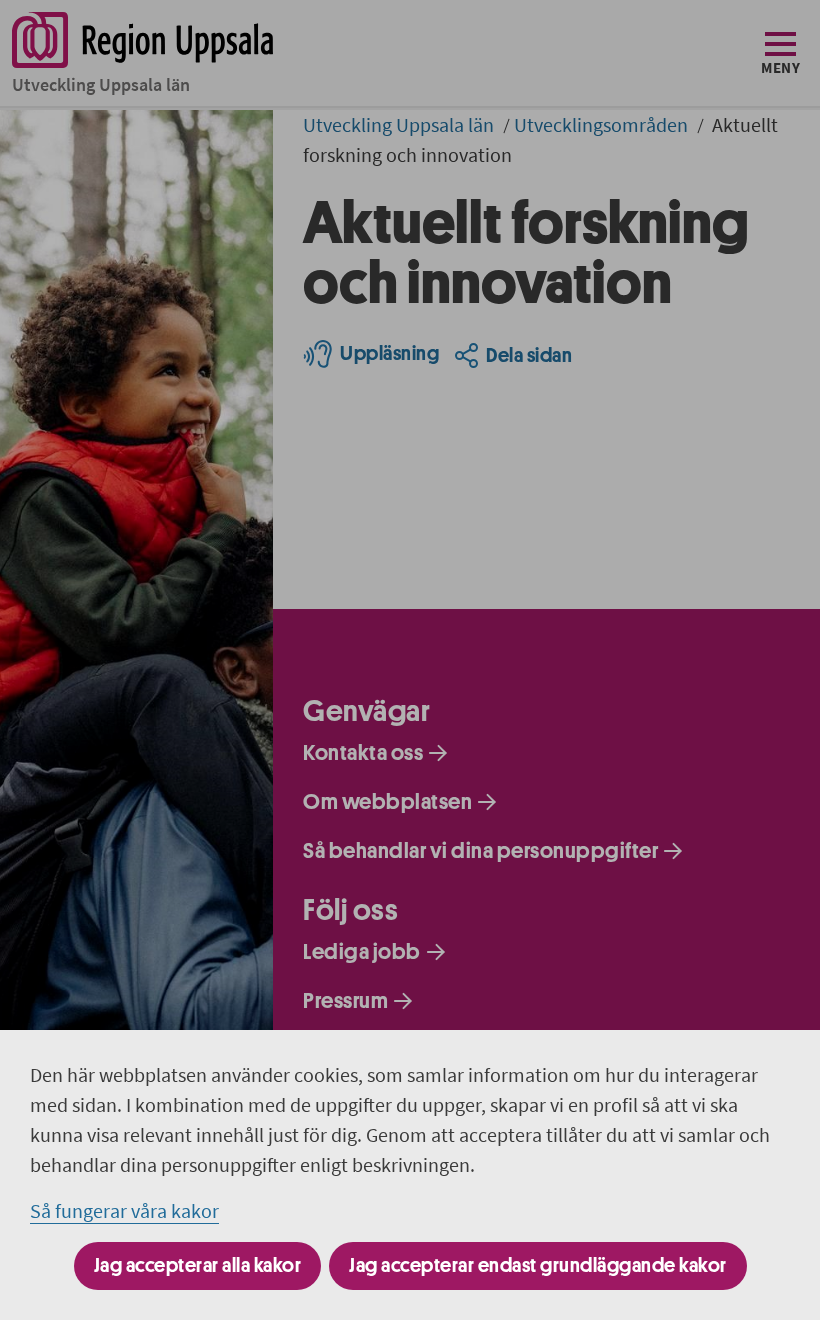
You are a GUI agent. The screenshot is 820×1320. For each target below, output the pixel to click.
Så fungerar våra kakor (124, 1210)
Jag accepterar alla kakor (198, 1265)
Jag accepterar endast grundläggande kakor (538, 1265)
